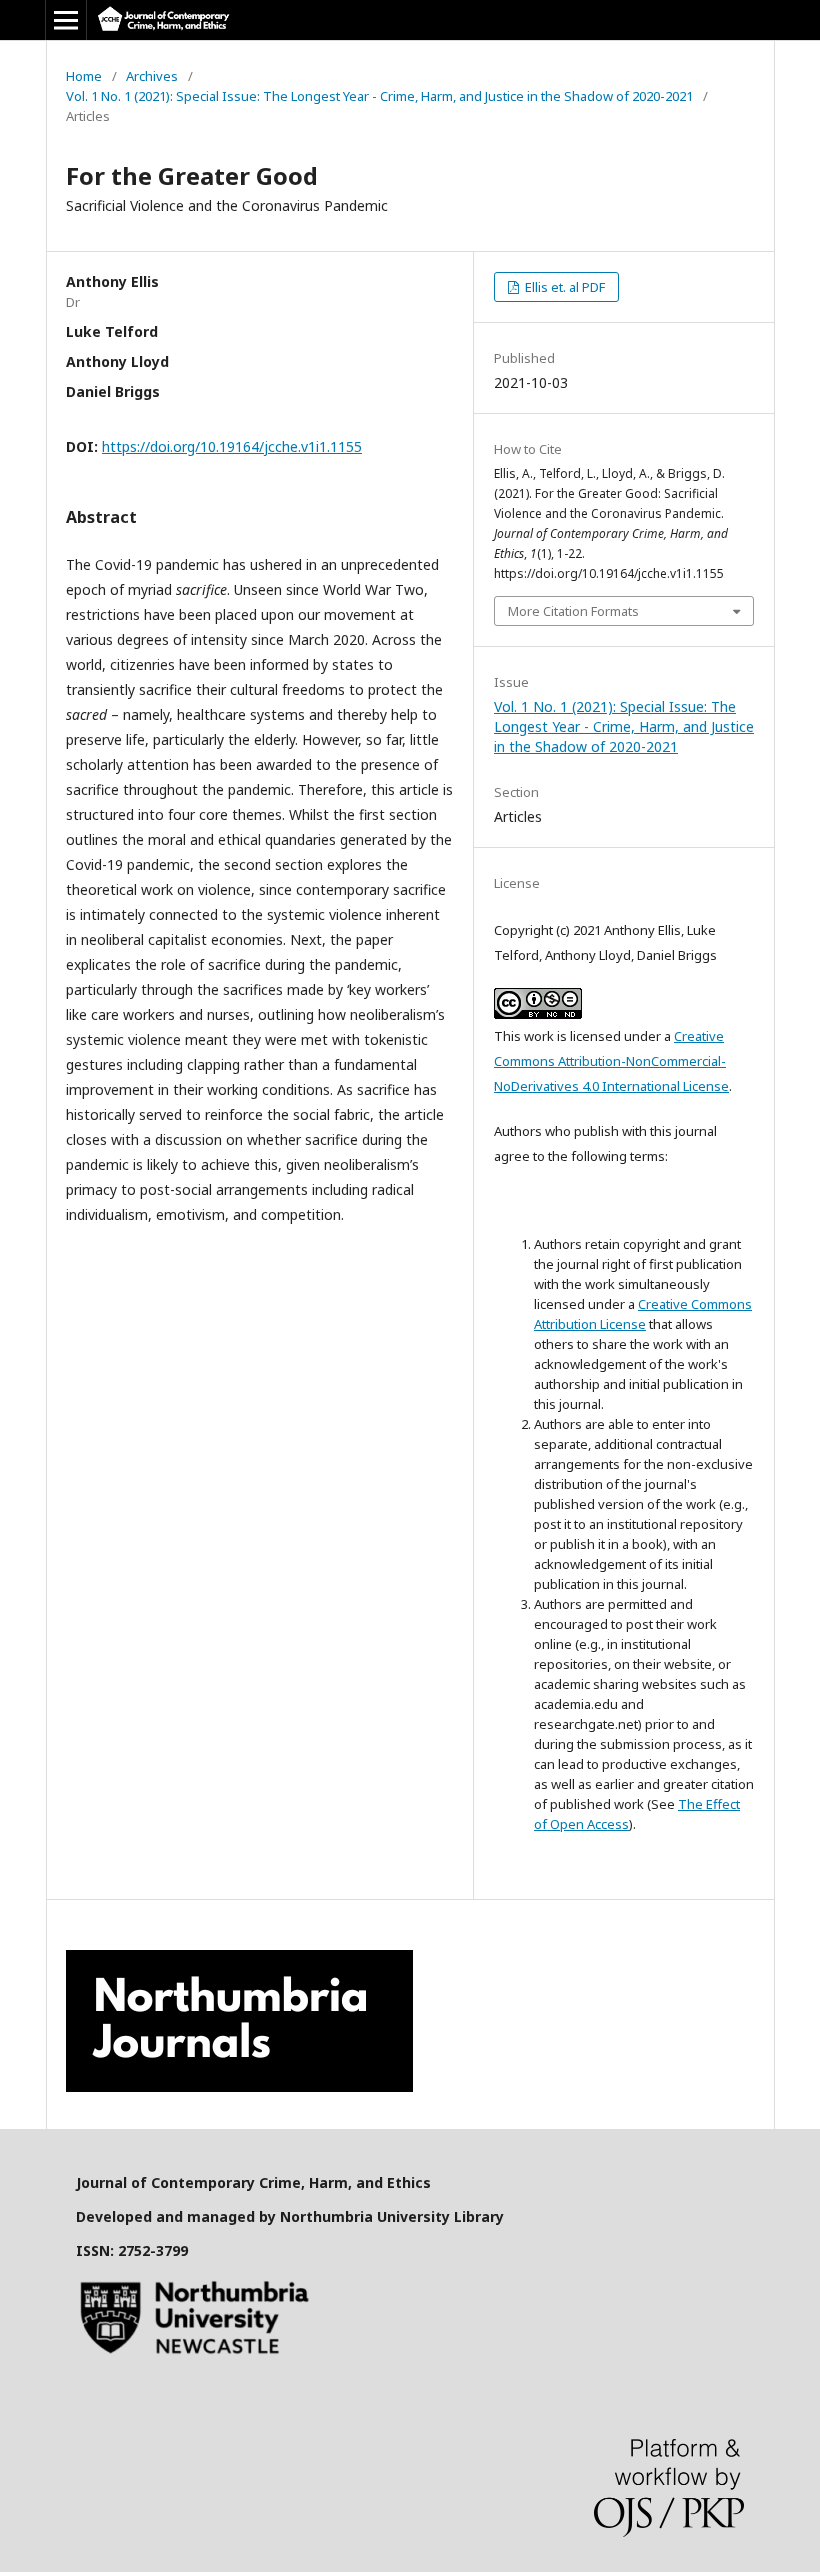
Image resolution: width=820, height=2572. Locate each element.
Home (84, 76)
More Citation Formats (573, 611)
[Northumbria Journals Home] (239, 2086)
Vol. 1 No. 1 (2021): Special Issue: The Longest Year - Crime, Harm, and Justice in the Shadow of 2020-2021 (379, 96)
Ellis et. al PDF (563, 287)
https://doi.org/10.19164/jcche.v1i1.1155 (232, 446)
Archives (152, 76)
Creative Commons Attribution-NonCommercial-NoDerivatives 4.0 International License (611, 1061)
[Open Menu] (66, 20)
